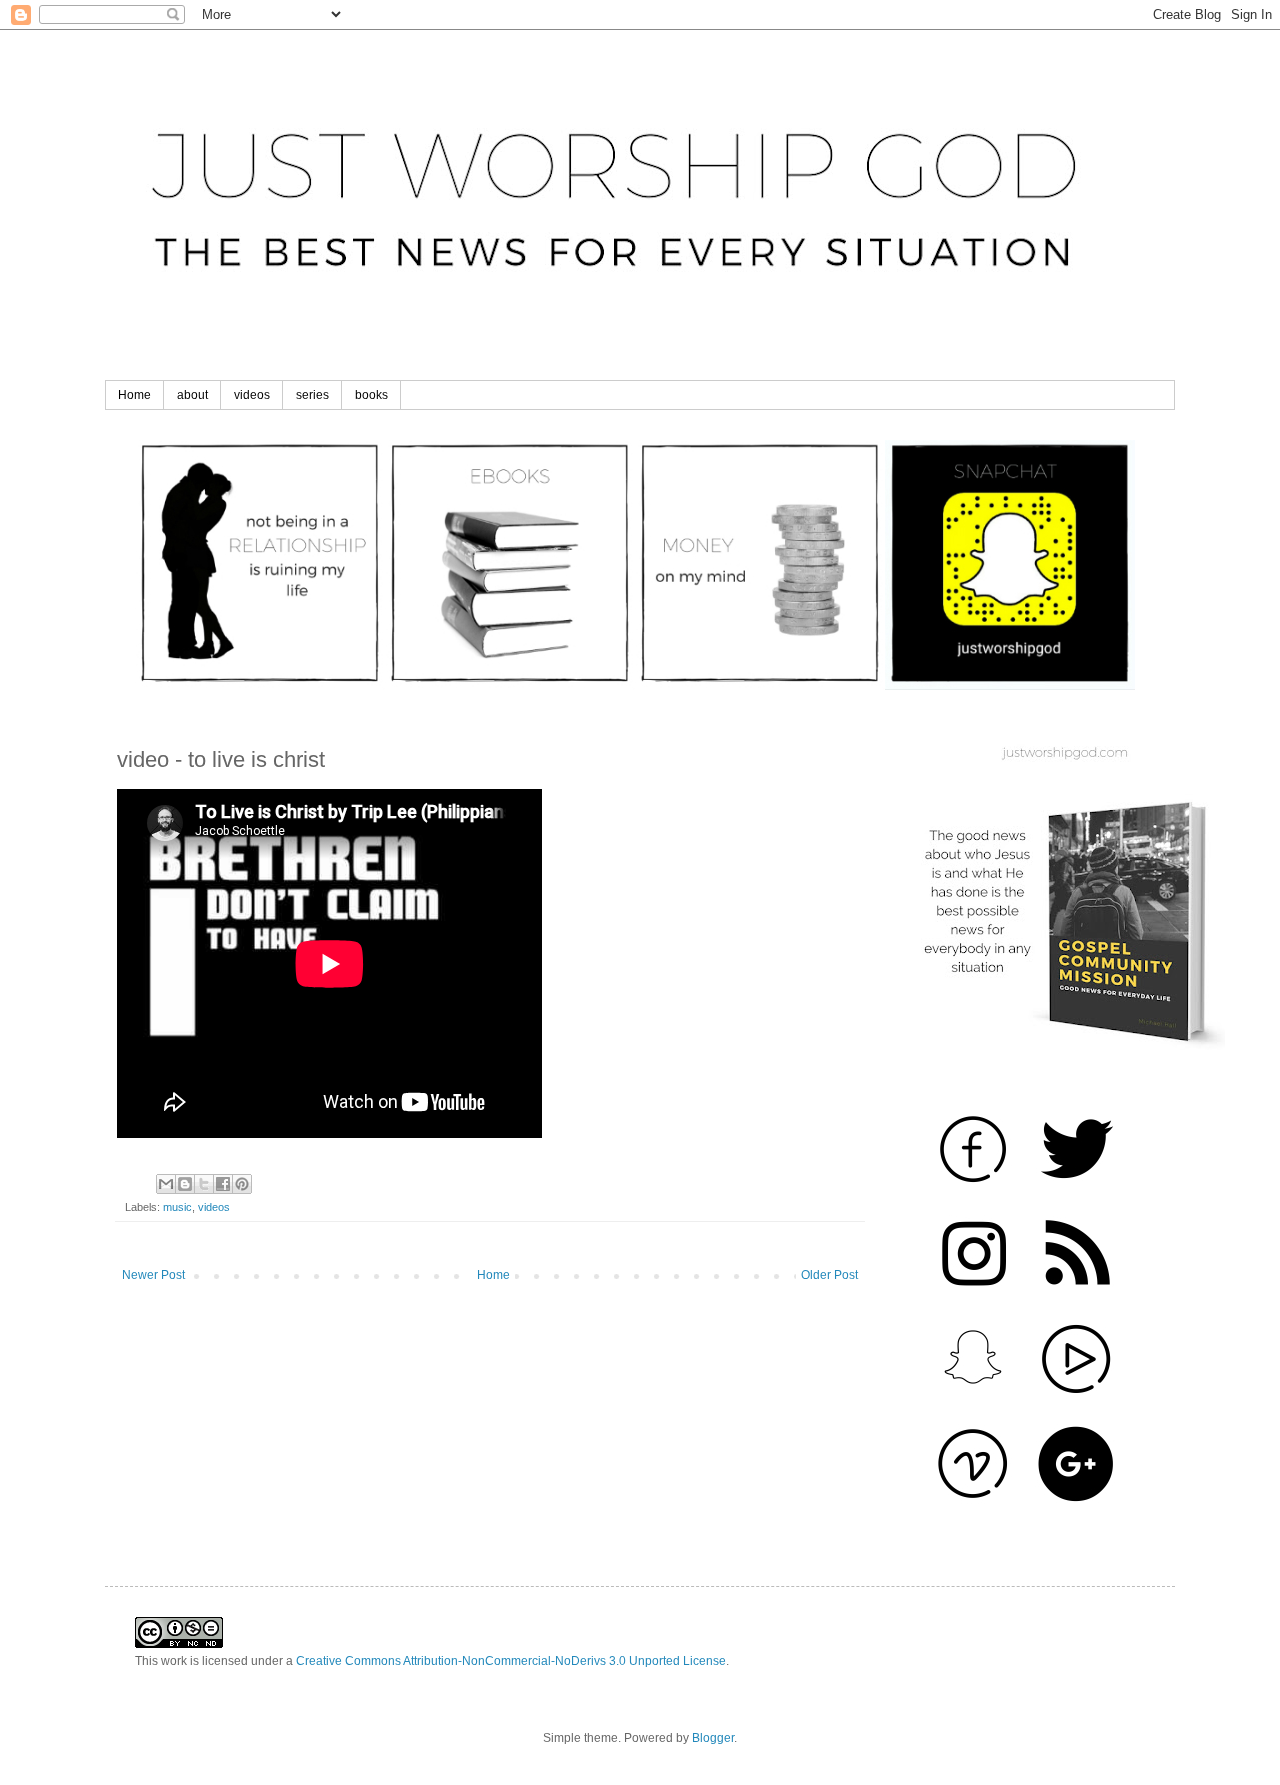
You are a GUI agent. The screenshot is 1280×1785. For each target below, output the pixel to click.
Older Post (829, 1275)
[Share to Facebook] (223, 1184)
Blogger (713, 1738)
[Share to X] (204, 1184)
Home (134, 395)
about (192, 395)
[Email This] (166, 1184)
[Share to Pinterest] (242, 1184)
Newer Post (153, 1275)
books (371, 395)
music (177, 1207)
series (312, 395)
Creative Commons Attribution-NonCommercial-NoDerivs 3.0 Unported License (511, 1661)
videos (252, 395)
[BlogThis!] (185, 1184)
